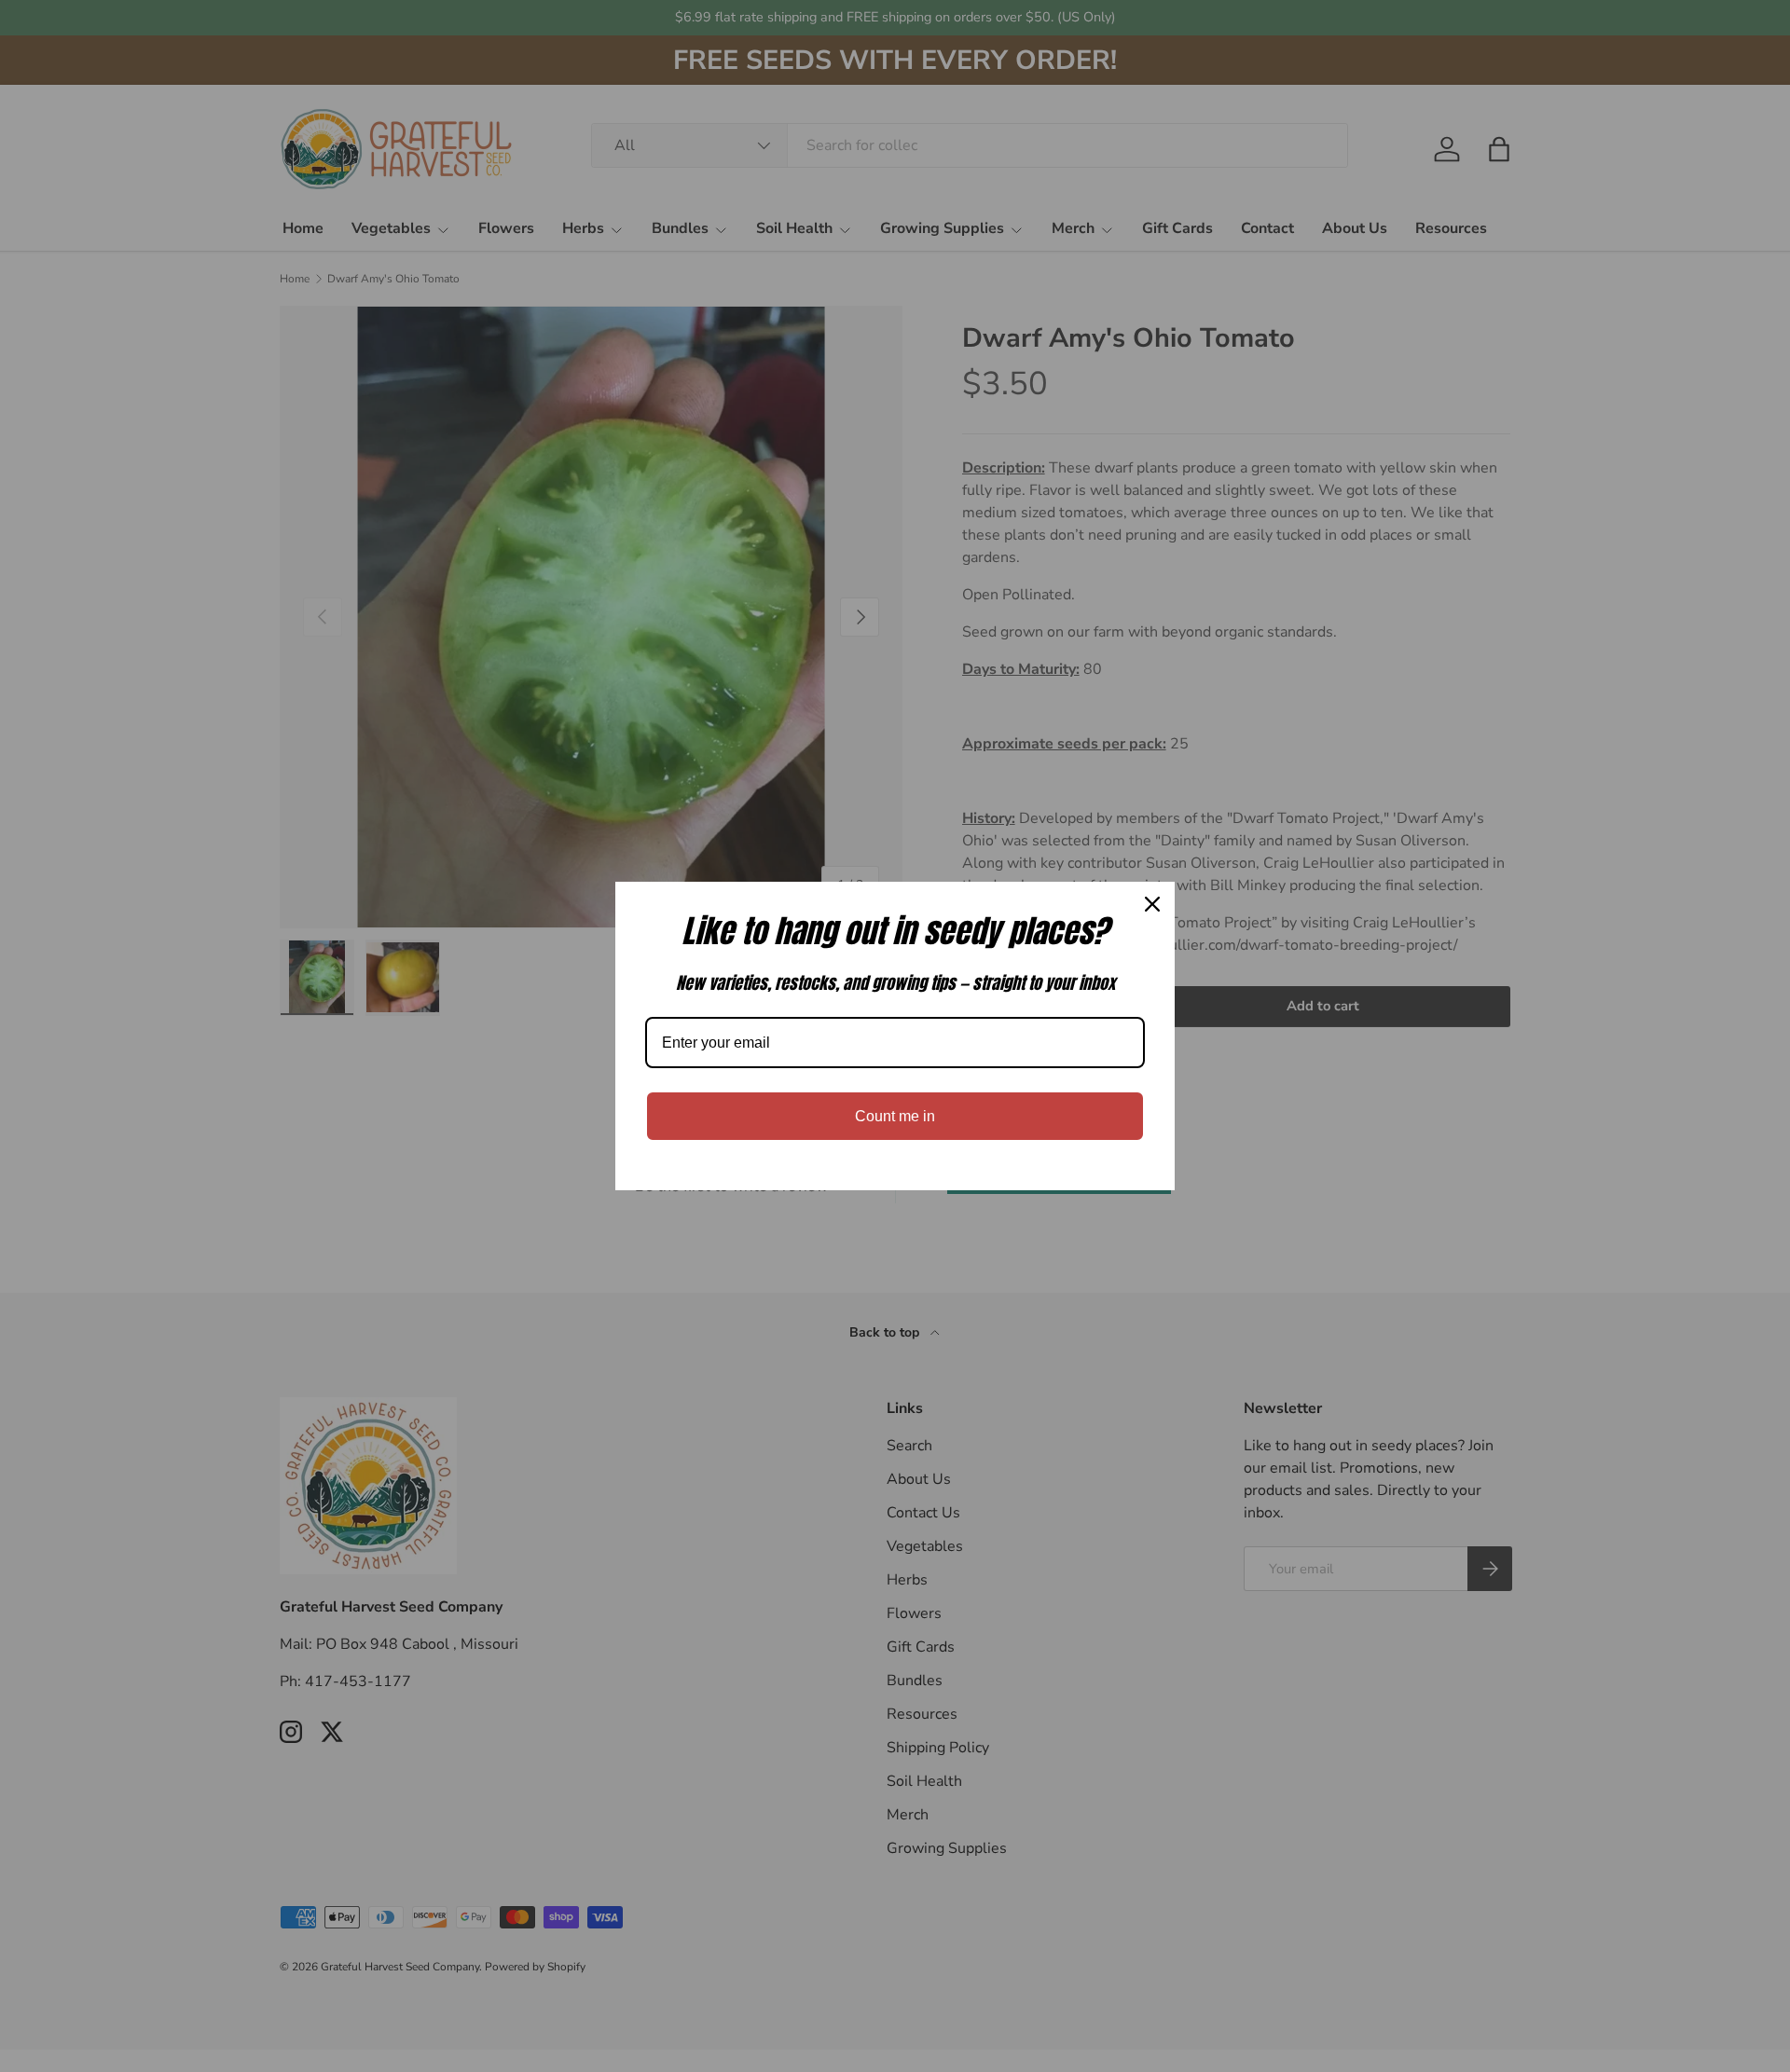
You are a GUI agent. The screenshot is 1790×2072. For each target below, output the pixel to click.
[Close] (1152, 904)
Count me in (895, 1116)
